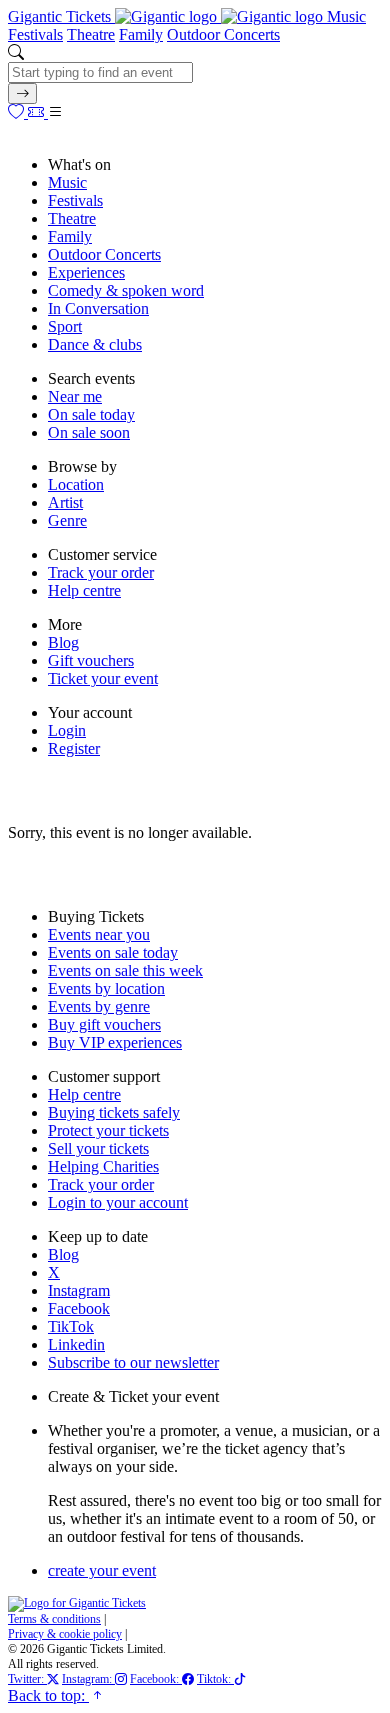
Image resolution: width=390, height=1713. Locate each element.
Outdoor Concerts (223, 34)
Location (76, 484)
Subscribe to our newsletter (133, 1362)
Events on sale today (113, 952)
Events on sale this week (125, 970)
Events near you (99, 934)
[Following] (18, 112)
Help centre (84, 590)
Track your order (101, 572)
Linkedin (76, 1344)
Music (346, 16)
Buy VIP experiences (115, 1042)
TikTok (71, 1326)
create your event (102, 1570)
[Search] (22, 93)
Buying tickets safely (114, 1112)
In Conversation (98, 308)
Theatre (91, 34)
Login (67, 730)
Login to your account (118, 1202)
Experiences (86, 272)
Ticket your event (103, 678)
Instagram (79, 1290)
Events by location (106, 988)
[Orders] (38, 112)
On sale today (91, 414)
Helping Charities (103, 1166)
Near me (75, 396)
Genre (67, 520)
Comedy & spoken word (126, 290)
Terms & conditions (54, 1619)
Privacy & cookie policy (65, 1634)
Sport (65, 326)
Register (74, 748)
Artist (65, 502)
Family (141, 34)
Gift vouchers (91, 660)
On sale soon (89, 432)
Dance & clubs (95, 344)
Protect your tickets (108, 1130)
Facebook (79, 1308)
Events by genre (99, 1006)
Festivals (35, 34)
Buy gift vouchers (104, 1024)
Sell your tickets (98, 1148)
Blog (63, 642)
